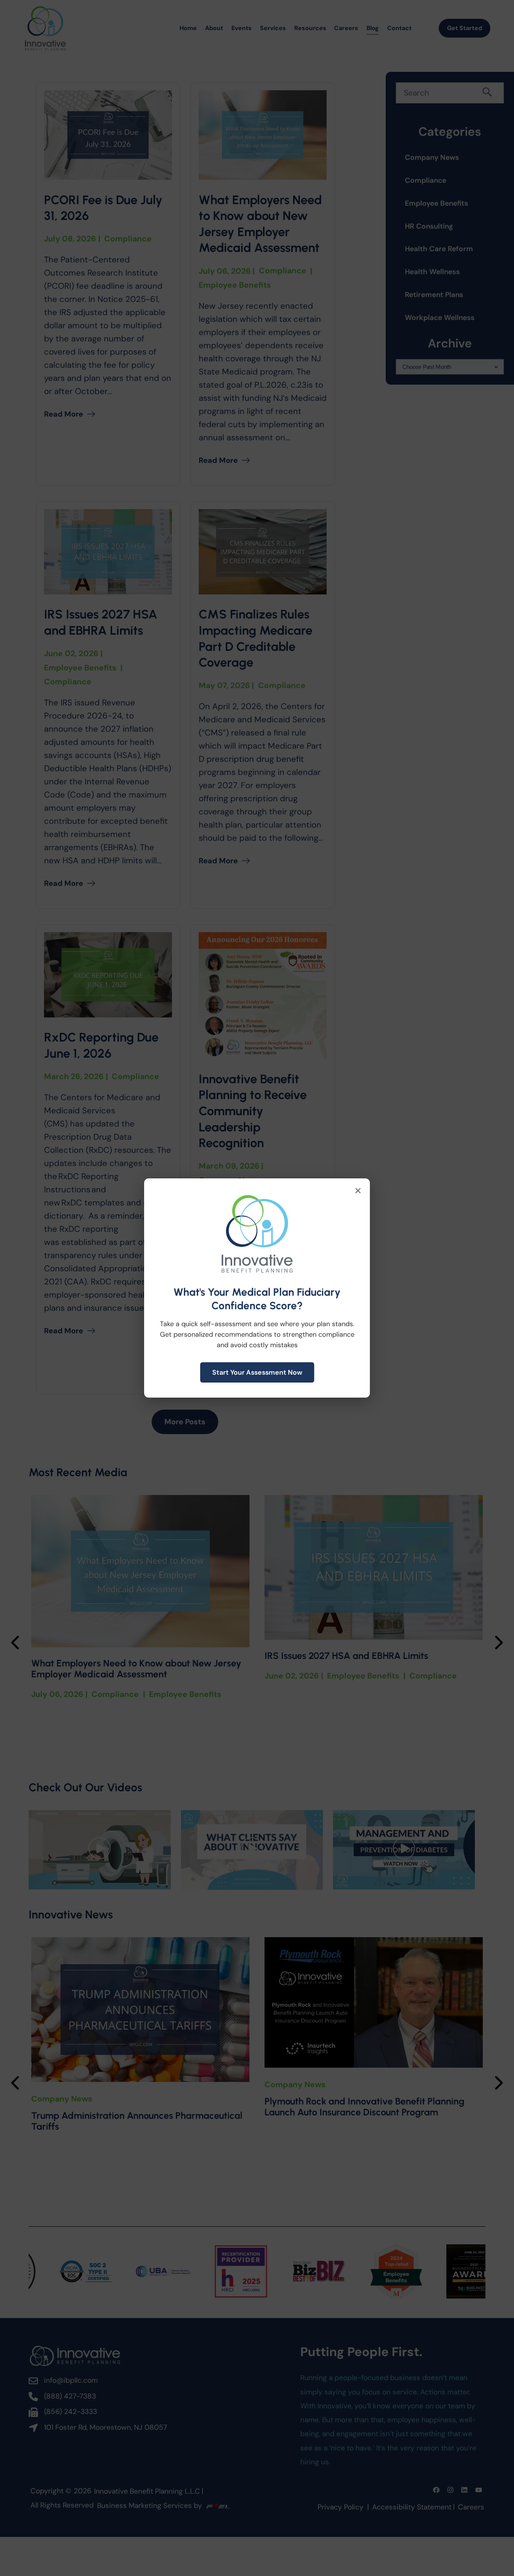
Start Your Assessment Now (257, 1372)
